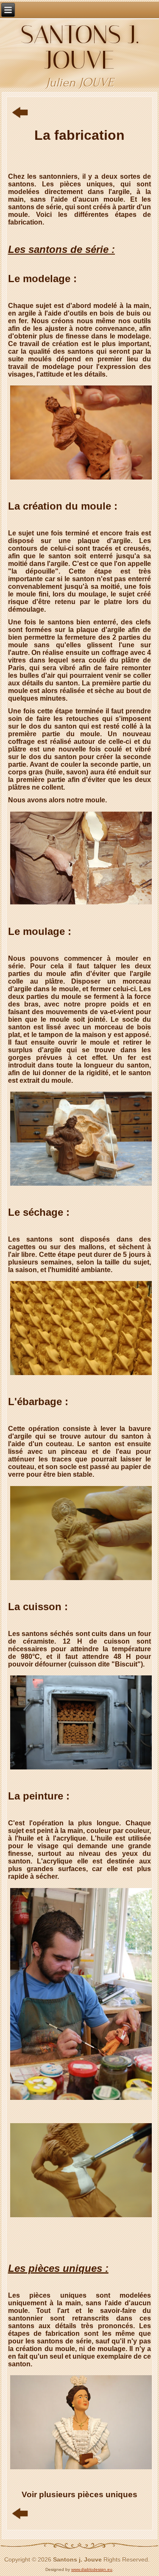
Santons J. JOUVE (79, 47)
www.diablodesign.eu (92, 2569)
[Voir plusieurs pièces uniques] (81, 2469)
